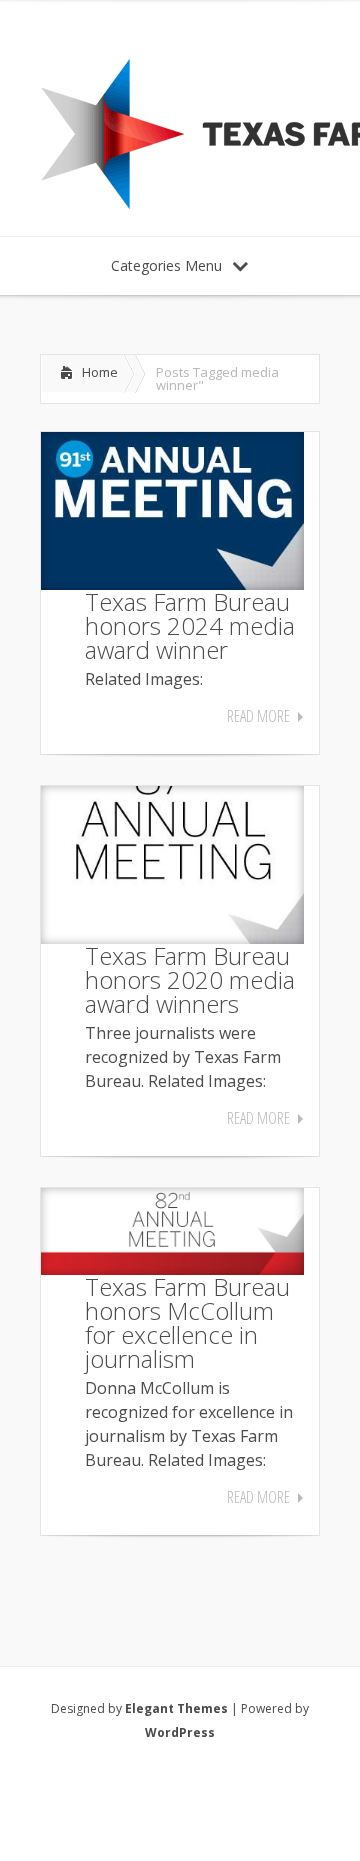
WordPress (180, 1732)
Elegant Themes (176, 1708)
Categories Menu (166, 265)
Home (100, 372)
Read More (258, 716)
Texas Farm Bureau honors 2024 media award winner (190, 625)
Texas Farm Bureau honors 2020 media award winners (190, 979)
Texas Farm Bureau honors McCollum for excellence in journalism (187, 1322)
